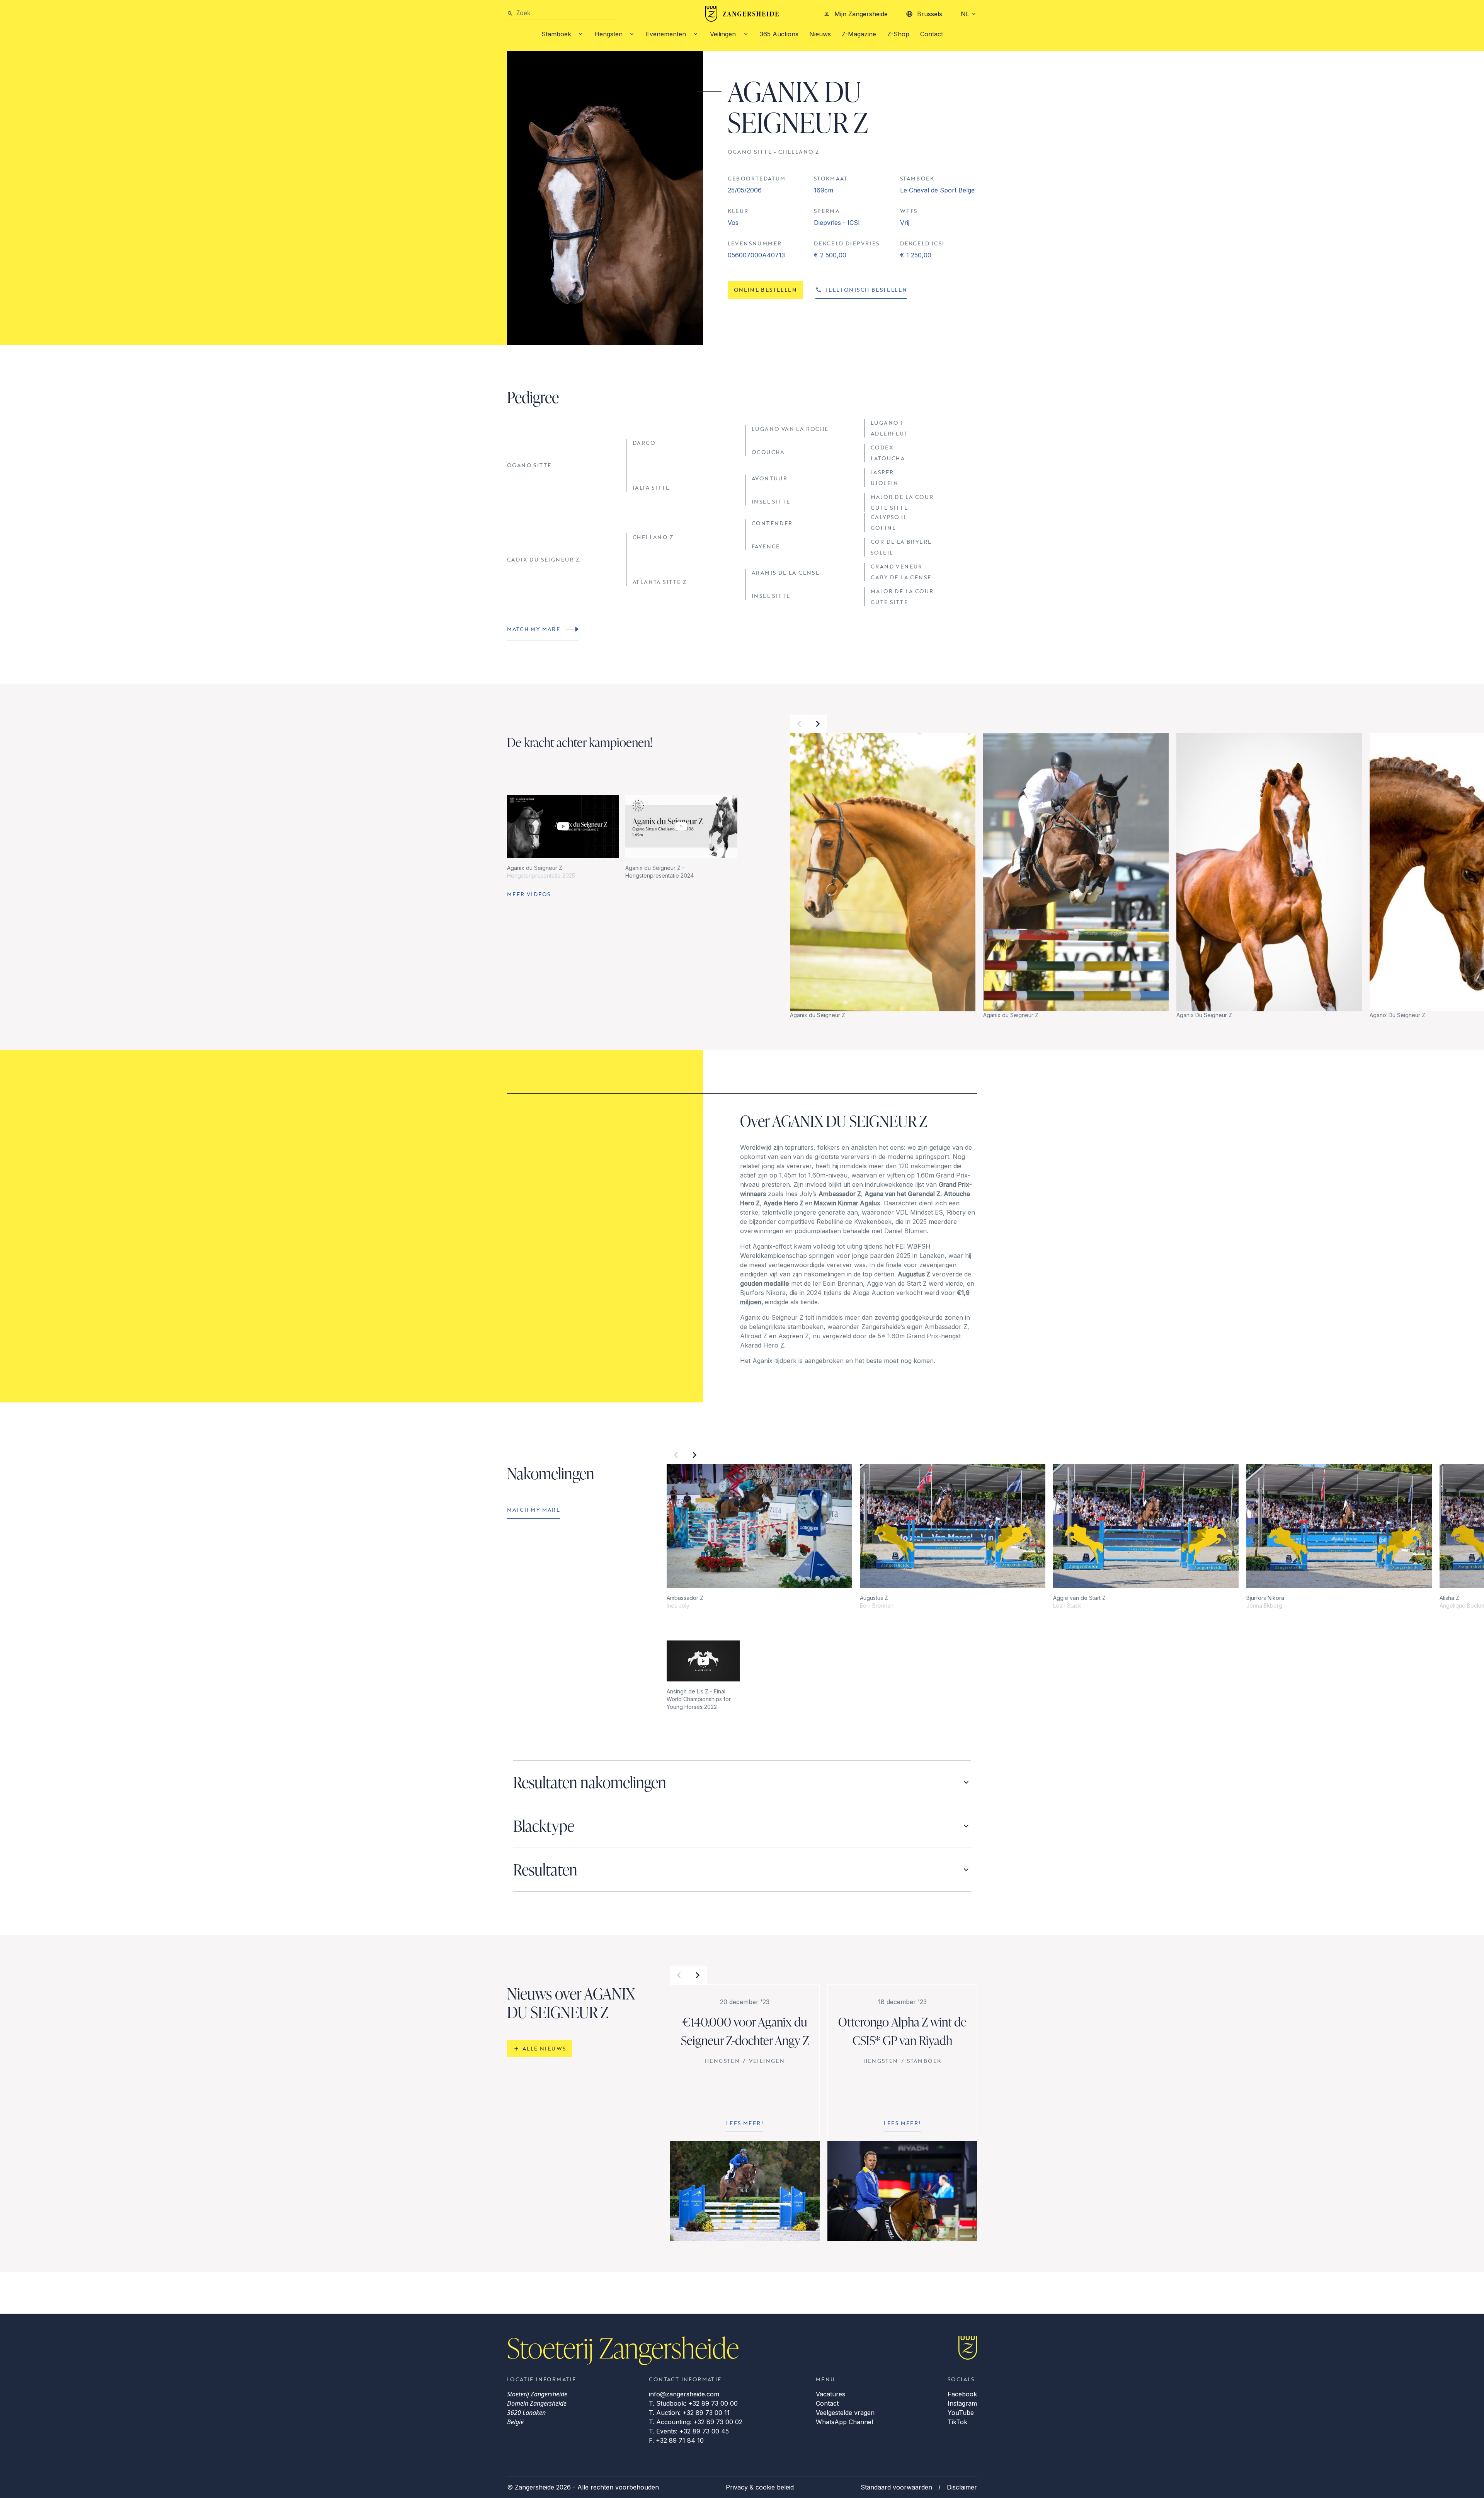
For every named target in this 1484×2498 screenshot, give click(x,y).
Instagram (962, 2403)
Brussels (930, 14)
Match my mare (534, 629)
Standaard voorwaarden (896, 2487)
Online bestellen (765, 290)
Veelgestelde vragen (845, 2413)
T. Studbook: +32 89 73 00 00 (693, 2403)
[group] (883, 876)
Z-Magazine (859, 34)
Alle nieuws (544, 2048)
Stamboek (556, 34)
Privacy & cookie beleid (760, 2487)
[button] (799, 724)
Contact (932, 34)
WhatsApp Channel (844, 2422)
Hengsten (608, 34)
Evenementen (666, 34)
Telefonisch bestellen (866, 290)
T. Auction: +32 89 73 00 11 (689, 2413)
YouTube (961, 2413)
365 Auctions (779, 34)
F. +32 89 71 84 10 (676, 2440)
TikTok (957, 2422)
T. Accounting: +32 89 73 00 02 (696, 2422)
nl (965, 14)
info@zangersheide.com (684, 2394)
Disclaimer (962, 2487)
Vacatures (830, 2394)
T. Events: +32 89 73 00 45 (689, 2431)
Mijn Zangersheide (861, 14)
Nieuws (820, 34)
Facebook (962, 2394)
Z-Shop (898, 34)
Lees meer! (745, 2123)
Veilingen (723, 34)
